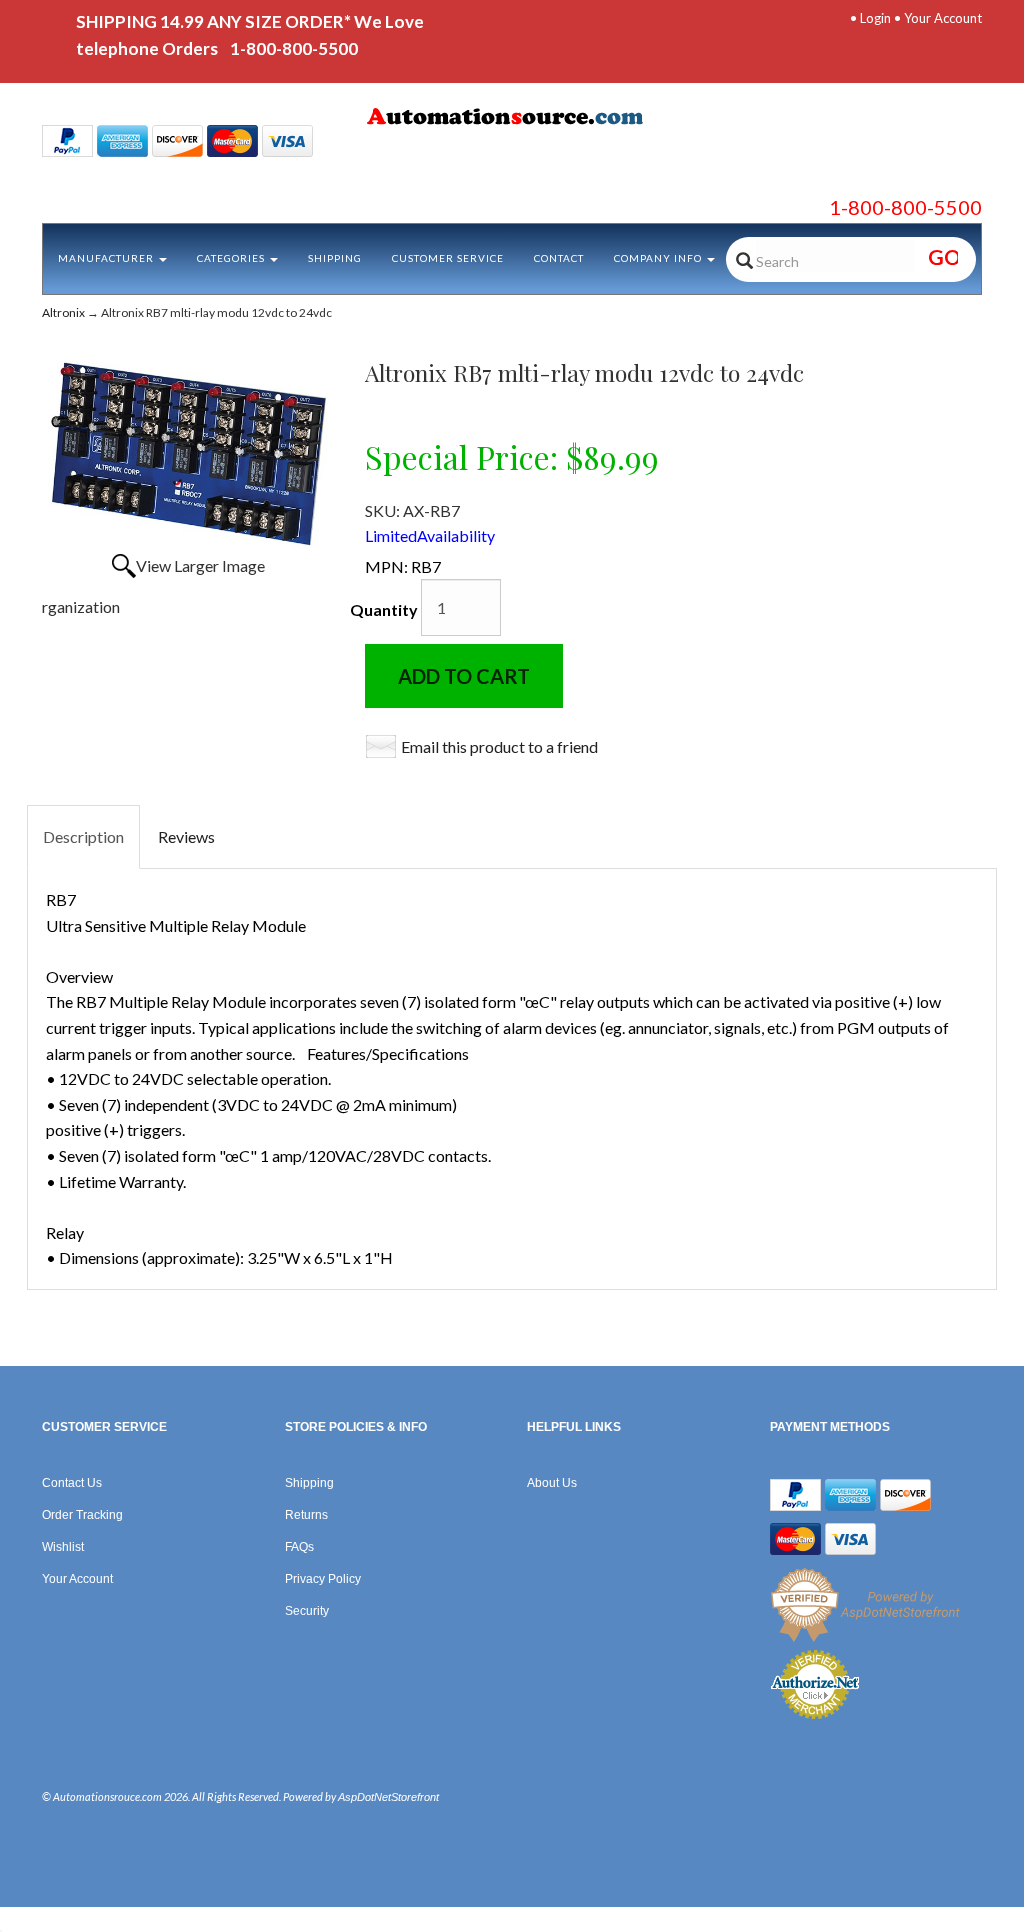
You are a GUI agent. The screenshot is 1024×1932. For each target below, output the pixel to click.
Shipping (335, 258)
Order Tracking (82, 1515)
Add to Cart (464, 676)
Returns (306, 1515)
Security (307, 1611)
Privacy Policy (323, 1579)
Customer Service (448, 258)
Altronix (63, 312)
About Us (552, 1483)
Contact (559, 258)
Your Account (943, 18)
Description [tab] (83, 836)
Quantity (384, 609)
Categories (232, 258)
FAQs (299, 1547)
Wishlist (63, 1547)
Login (875, 18)
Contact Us (72, 1483)
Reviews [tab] (186, 836)
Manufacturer (107, 258)
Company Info (659, 258)
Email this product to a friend (499, 746)
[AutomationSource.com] (511, 120)
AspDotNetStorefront (388, 1797)
